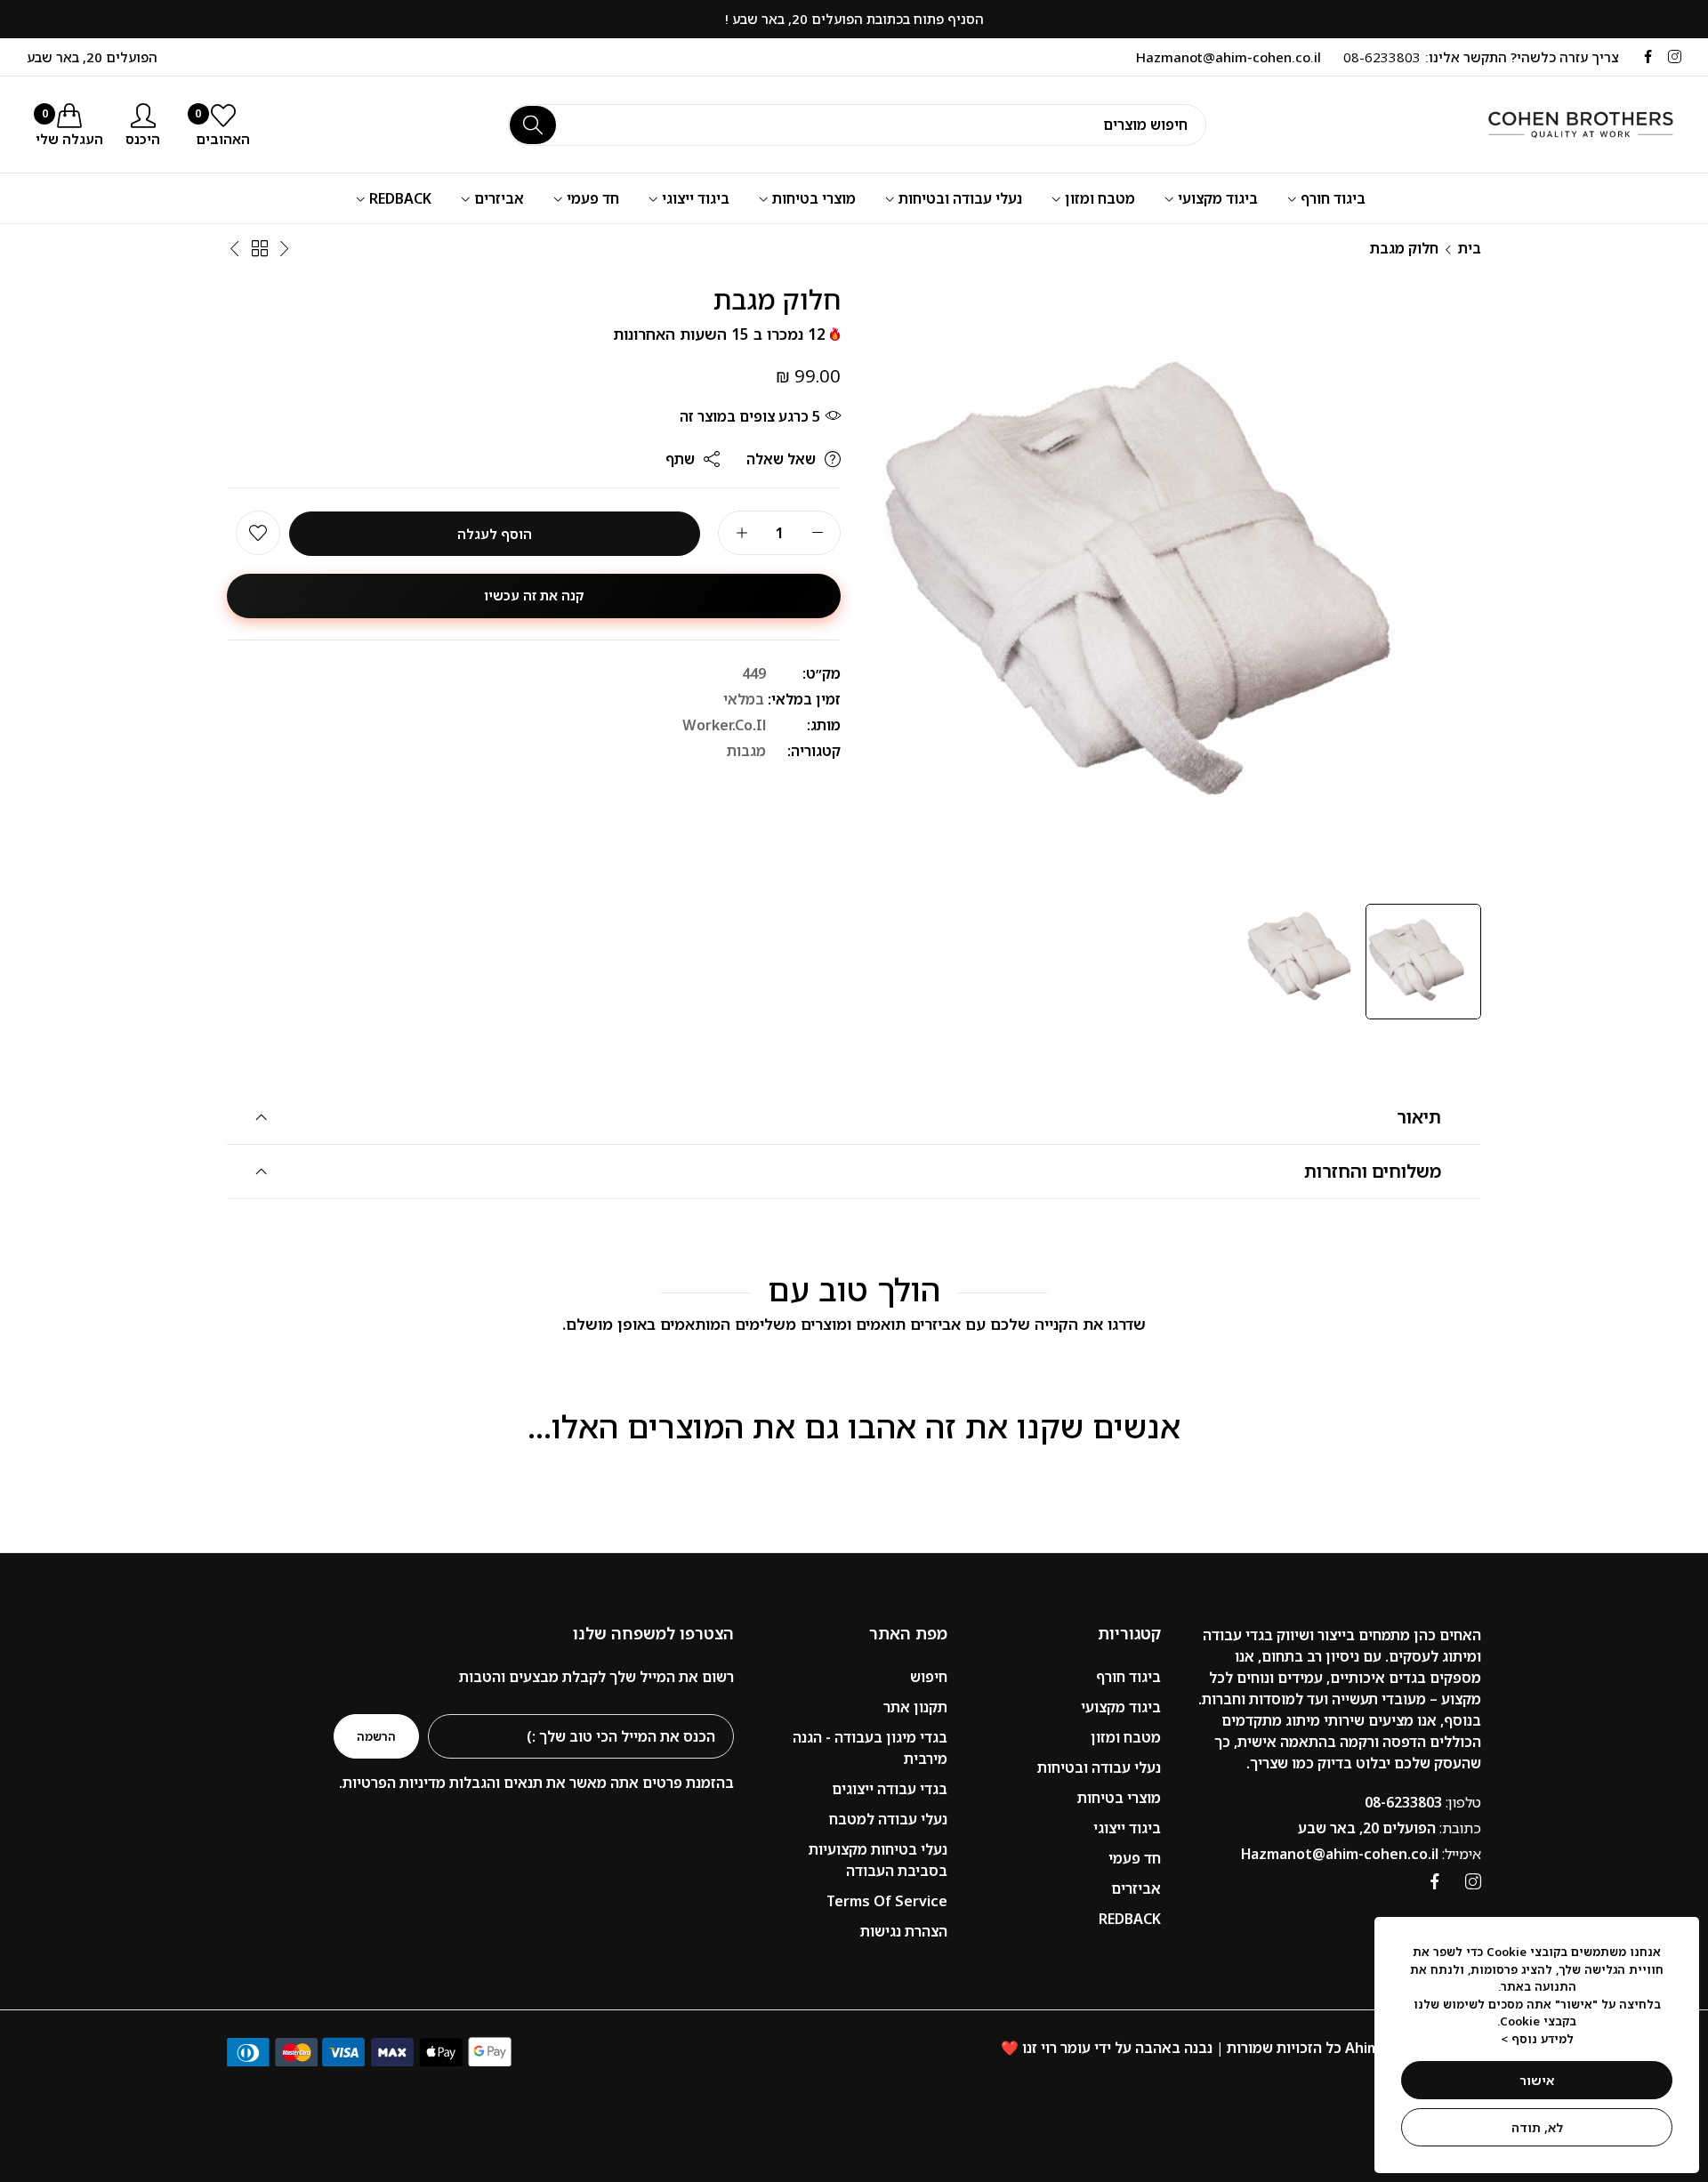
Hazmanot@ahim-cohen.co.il (1361, 1854)
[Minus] (817, 534)
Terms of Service (887, 1901)
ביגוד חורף (1128, 1677)
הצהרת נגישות (904, 1931)
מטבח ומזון (1126, 1737)
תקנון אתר (915, 1707)
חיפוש (929, 1677)
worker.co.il (724, 726)
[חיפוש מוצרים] (533, 125)
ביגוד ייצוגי (1127, 1828)
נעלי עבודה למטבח (888, 1819)
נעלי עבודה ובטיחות (1099, 1767)
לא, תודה (1537, 2127)
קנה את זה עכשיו (534, 596)
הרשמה (376, 1736)
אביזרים (1136, 1888)
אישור (1537, 2080)
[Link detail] (1675, 57)
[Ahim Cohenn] (1561, 125)
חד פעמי (1135, 1858)
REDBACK (1130, 1919)
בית (1470, 248)
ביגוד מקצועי (1121, 1707)
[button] (258, 534)
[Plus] (741, 534)
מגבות (746, 752)
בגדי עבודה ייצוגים (890, 1789)
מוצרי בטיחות (1119, 1798)
